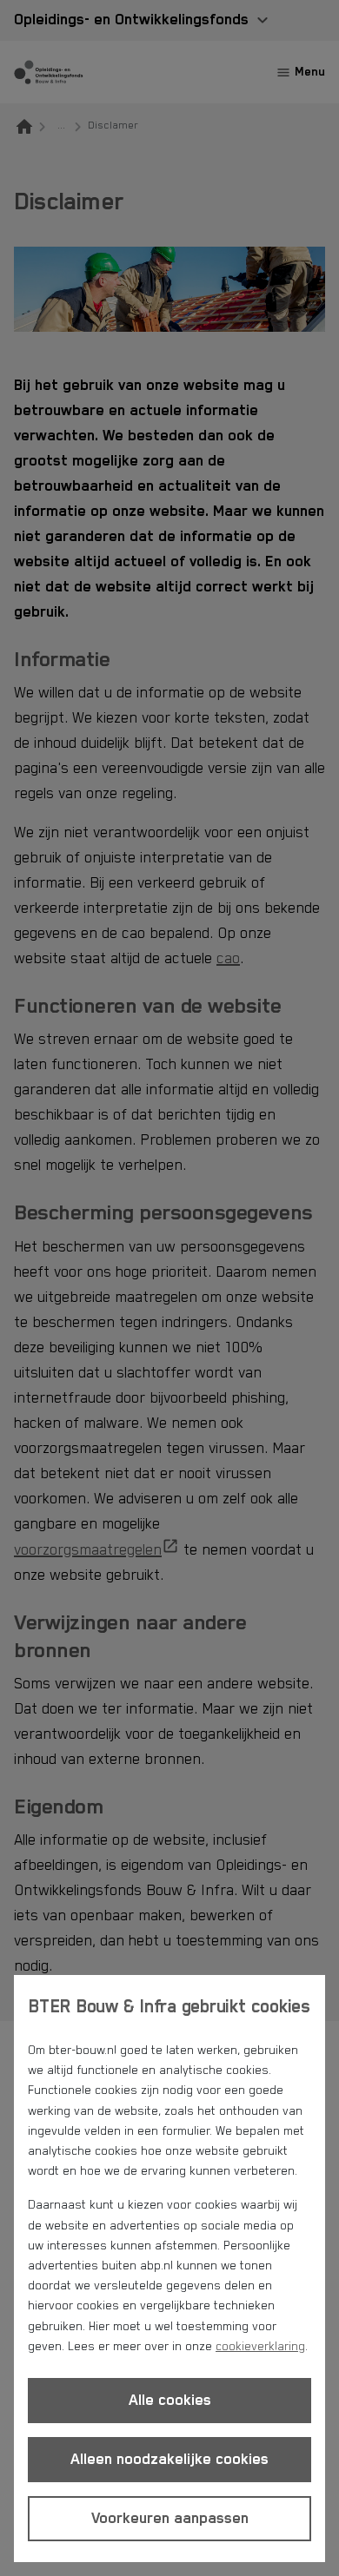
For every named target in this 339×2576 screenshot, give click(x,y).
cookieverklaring (260, 2347)
